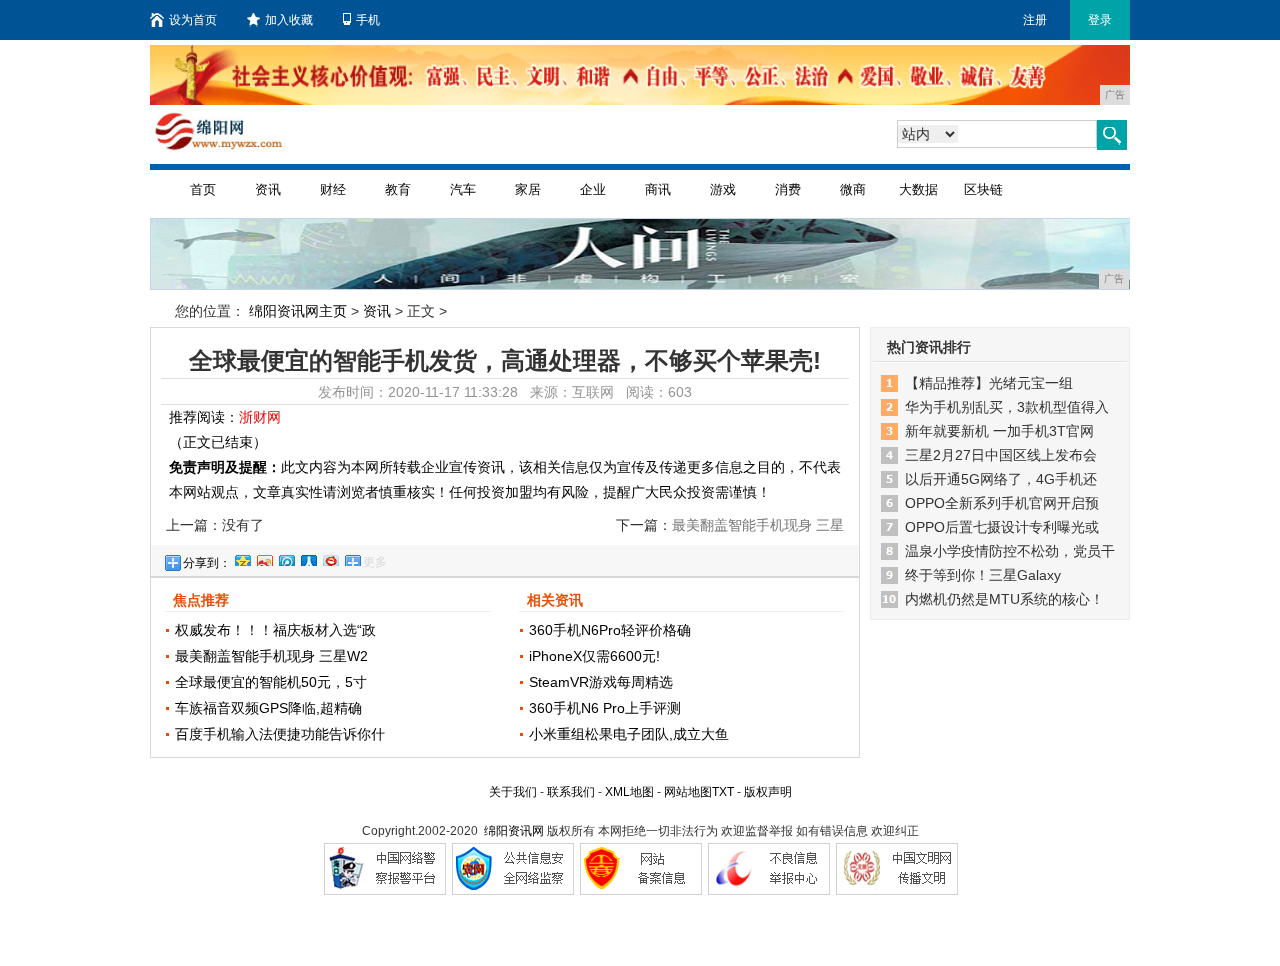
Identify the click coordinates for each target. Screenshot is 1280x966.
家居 (528, 189)
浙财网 (260, 417)
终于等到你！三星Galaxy (983, 575)
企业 (593, 189)
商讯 (658, 189)
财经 (333, 189)
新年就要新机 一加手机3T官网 (999, 431)
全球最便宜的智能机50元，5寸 (271, 682)
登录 (1100, 20)
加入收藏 (289, 20)
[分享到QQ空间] (242, 558)
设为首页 (193, 20)
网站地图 (688, 792)
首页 (203, 189)
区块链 (983, 189)
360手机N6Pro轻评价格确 (610, 630)
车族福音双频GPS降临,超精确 (268, 708)
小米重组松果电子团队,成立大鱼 (629, 734)
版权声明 (768, 792)
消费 (788, 189)
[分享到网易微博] (330, 558)
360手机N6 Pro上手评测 (605, 708)
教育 (398, 189)
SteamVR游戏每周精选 (601, 682)
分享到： (207, 563)
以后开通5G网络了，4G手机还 (1001, 479)
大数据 (918, 189)
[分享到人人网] (308, 558)
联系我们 (571, 792)
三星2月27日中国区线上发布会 (1001, 455)
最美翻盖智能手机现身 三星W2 (271, 656)
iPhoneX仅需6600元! (594, 656)
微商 (853, 189)
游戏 (723, 189)
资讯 (268, 189)
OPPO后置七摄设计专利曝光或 (1002, 527)
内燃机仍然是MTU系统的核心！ (1004, 599)
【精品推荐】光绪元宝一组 (989, 383)
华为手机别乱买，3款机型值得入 (1007, 407)
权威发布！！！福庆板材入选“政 (275, 630)
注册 (1035, 20)
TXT (723, 792)
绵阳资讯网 (514, 831)
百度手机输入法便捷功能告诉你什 (280, 734)
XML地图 (629, 792)
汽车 (463, 189)
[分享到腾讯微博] (286, 558)
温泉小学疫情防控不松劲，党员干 (1010, 551)
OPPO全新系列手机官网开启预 (1002, 503)
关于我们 (513, 792)
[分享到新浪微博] (264, 558)
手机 (368, 20)
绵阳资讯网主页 (298, 311)
